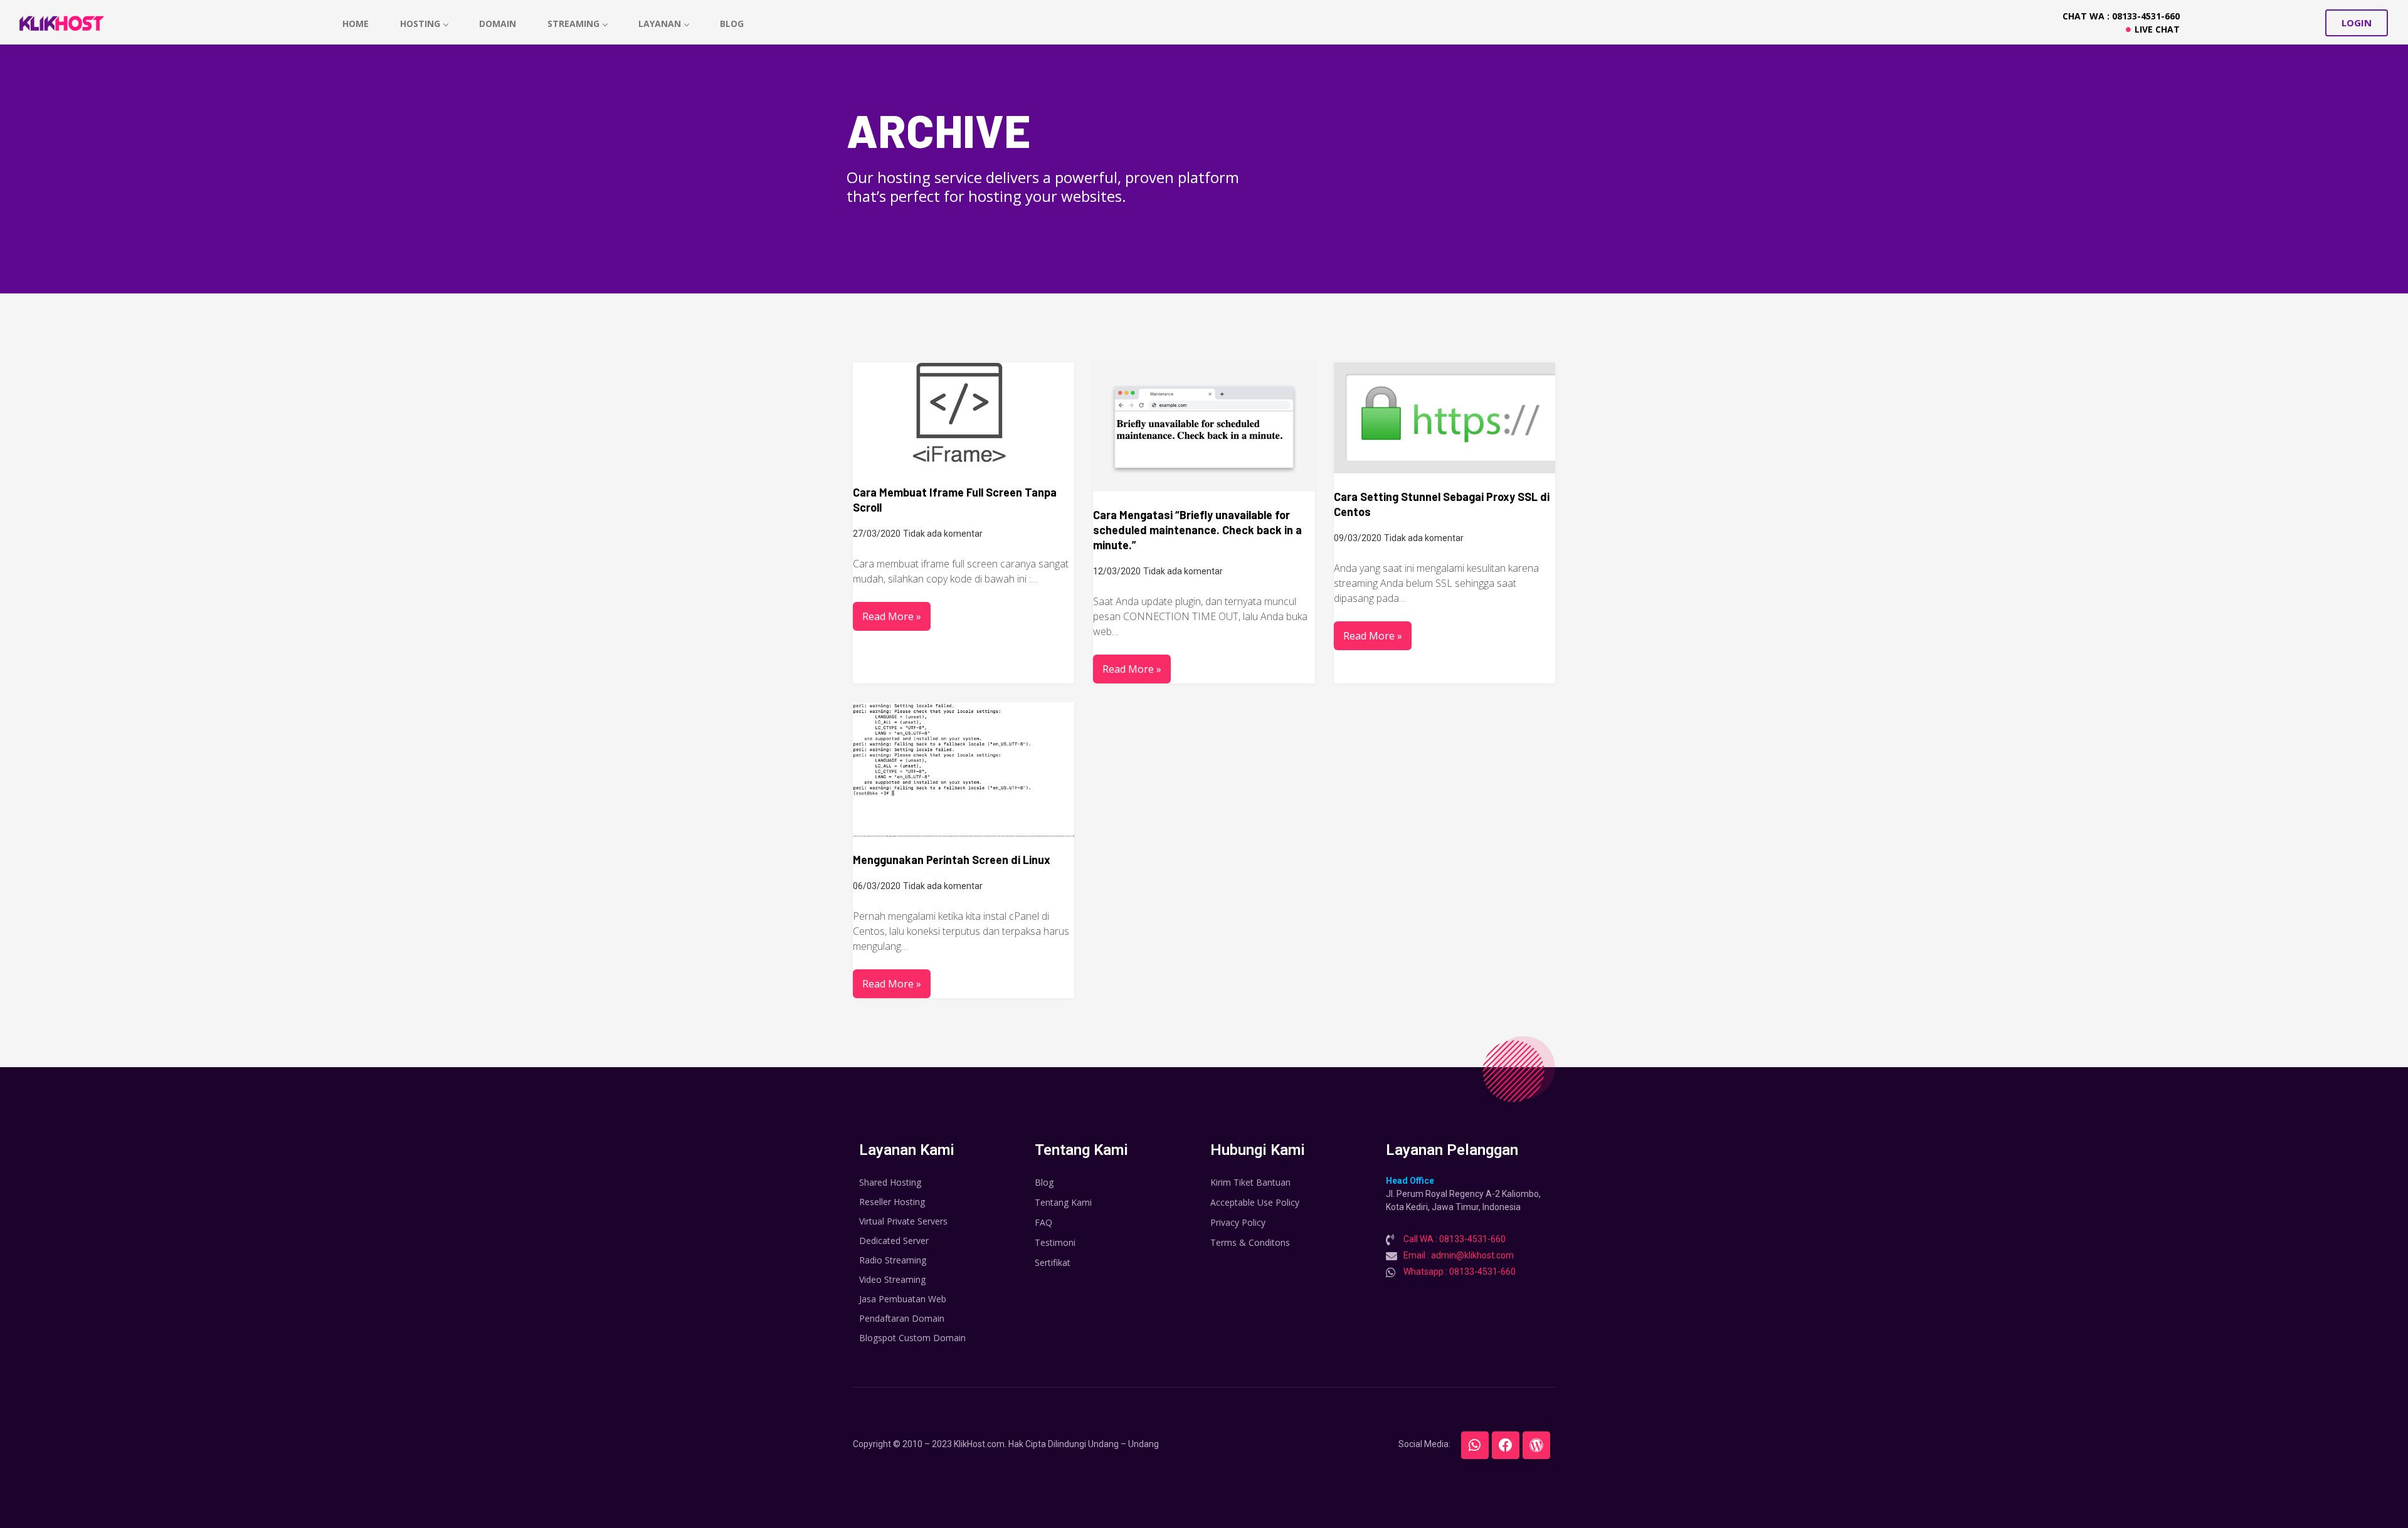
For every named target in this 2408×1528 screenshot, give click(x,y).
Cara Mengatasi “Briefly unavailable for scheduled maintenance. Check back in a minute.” (1197, 530)
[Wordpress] (1536, 1445)
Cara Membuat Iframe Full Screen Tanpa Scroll (955, 500)
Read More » (892, 616)
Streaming (573, 24)
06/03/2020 (877, 886)
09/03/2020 (1358, 538)
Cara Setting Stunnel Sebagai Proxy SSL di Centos (1442, 504)
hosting (420, 24)
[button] (2357, 23)
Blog (732, 24)
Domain (498, 24)
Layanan (660, 24)
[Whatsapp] (1475, 1445)
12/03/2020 (1117, 571)
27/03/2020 (877, 534)
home (356, 24)
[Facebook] (1506, 1445)
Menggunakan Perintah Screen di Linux (952, 860)
